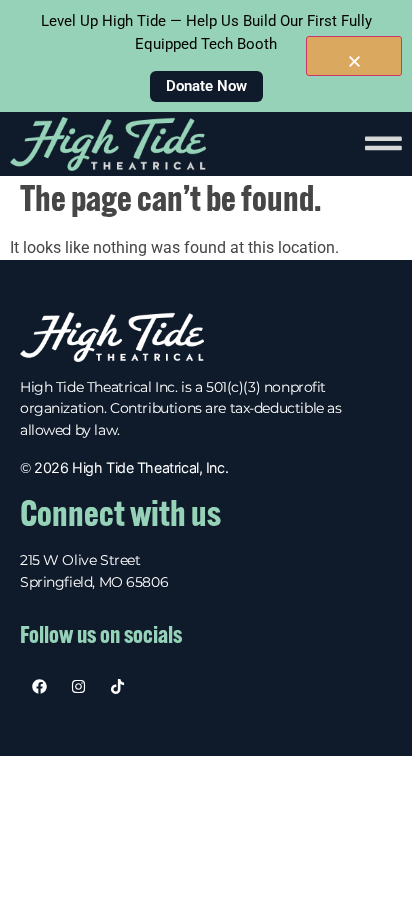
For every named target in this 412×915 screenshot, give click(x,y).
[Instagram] (78, 686)
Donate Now (206, 86)
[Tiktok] (117, 686)
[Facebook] (39, 686)
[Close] (354, 56)
